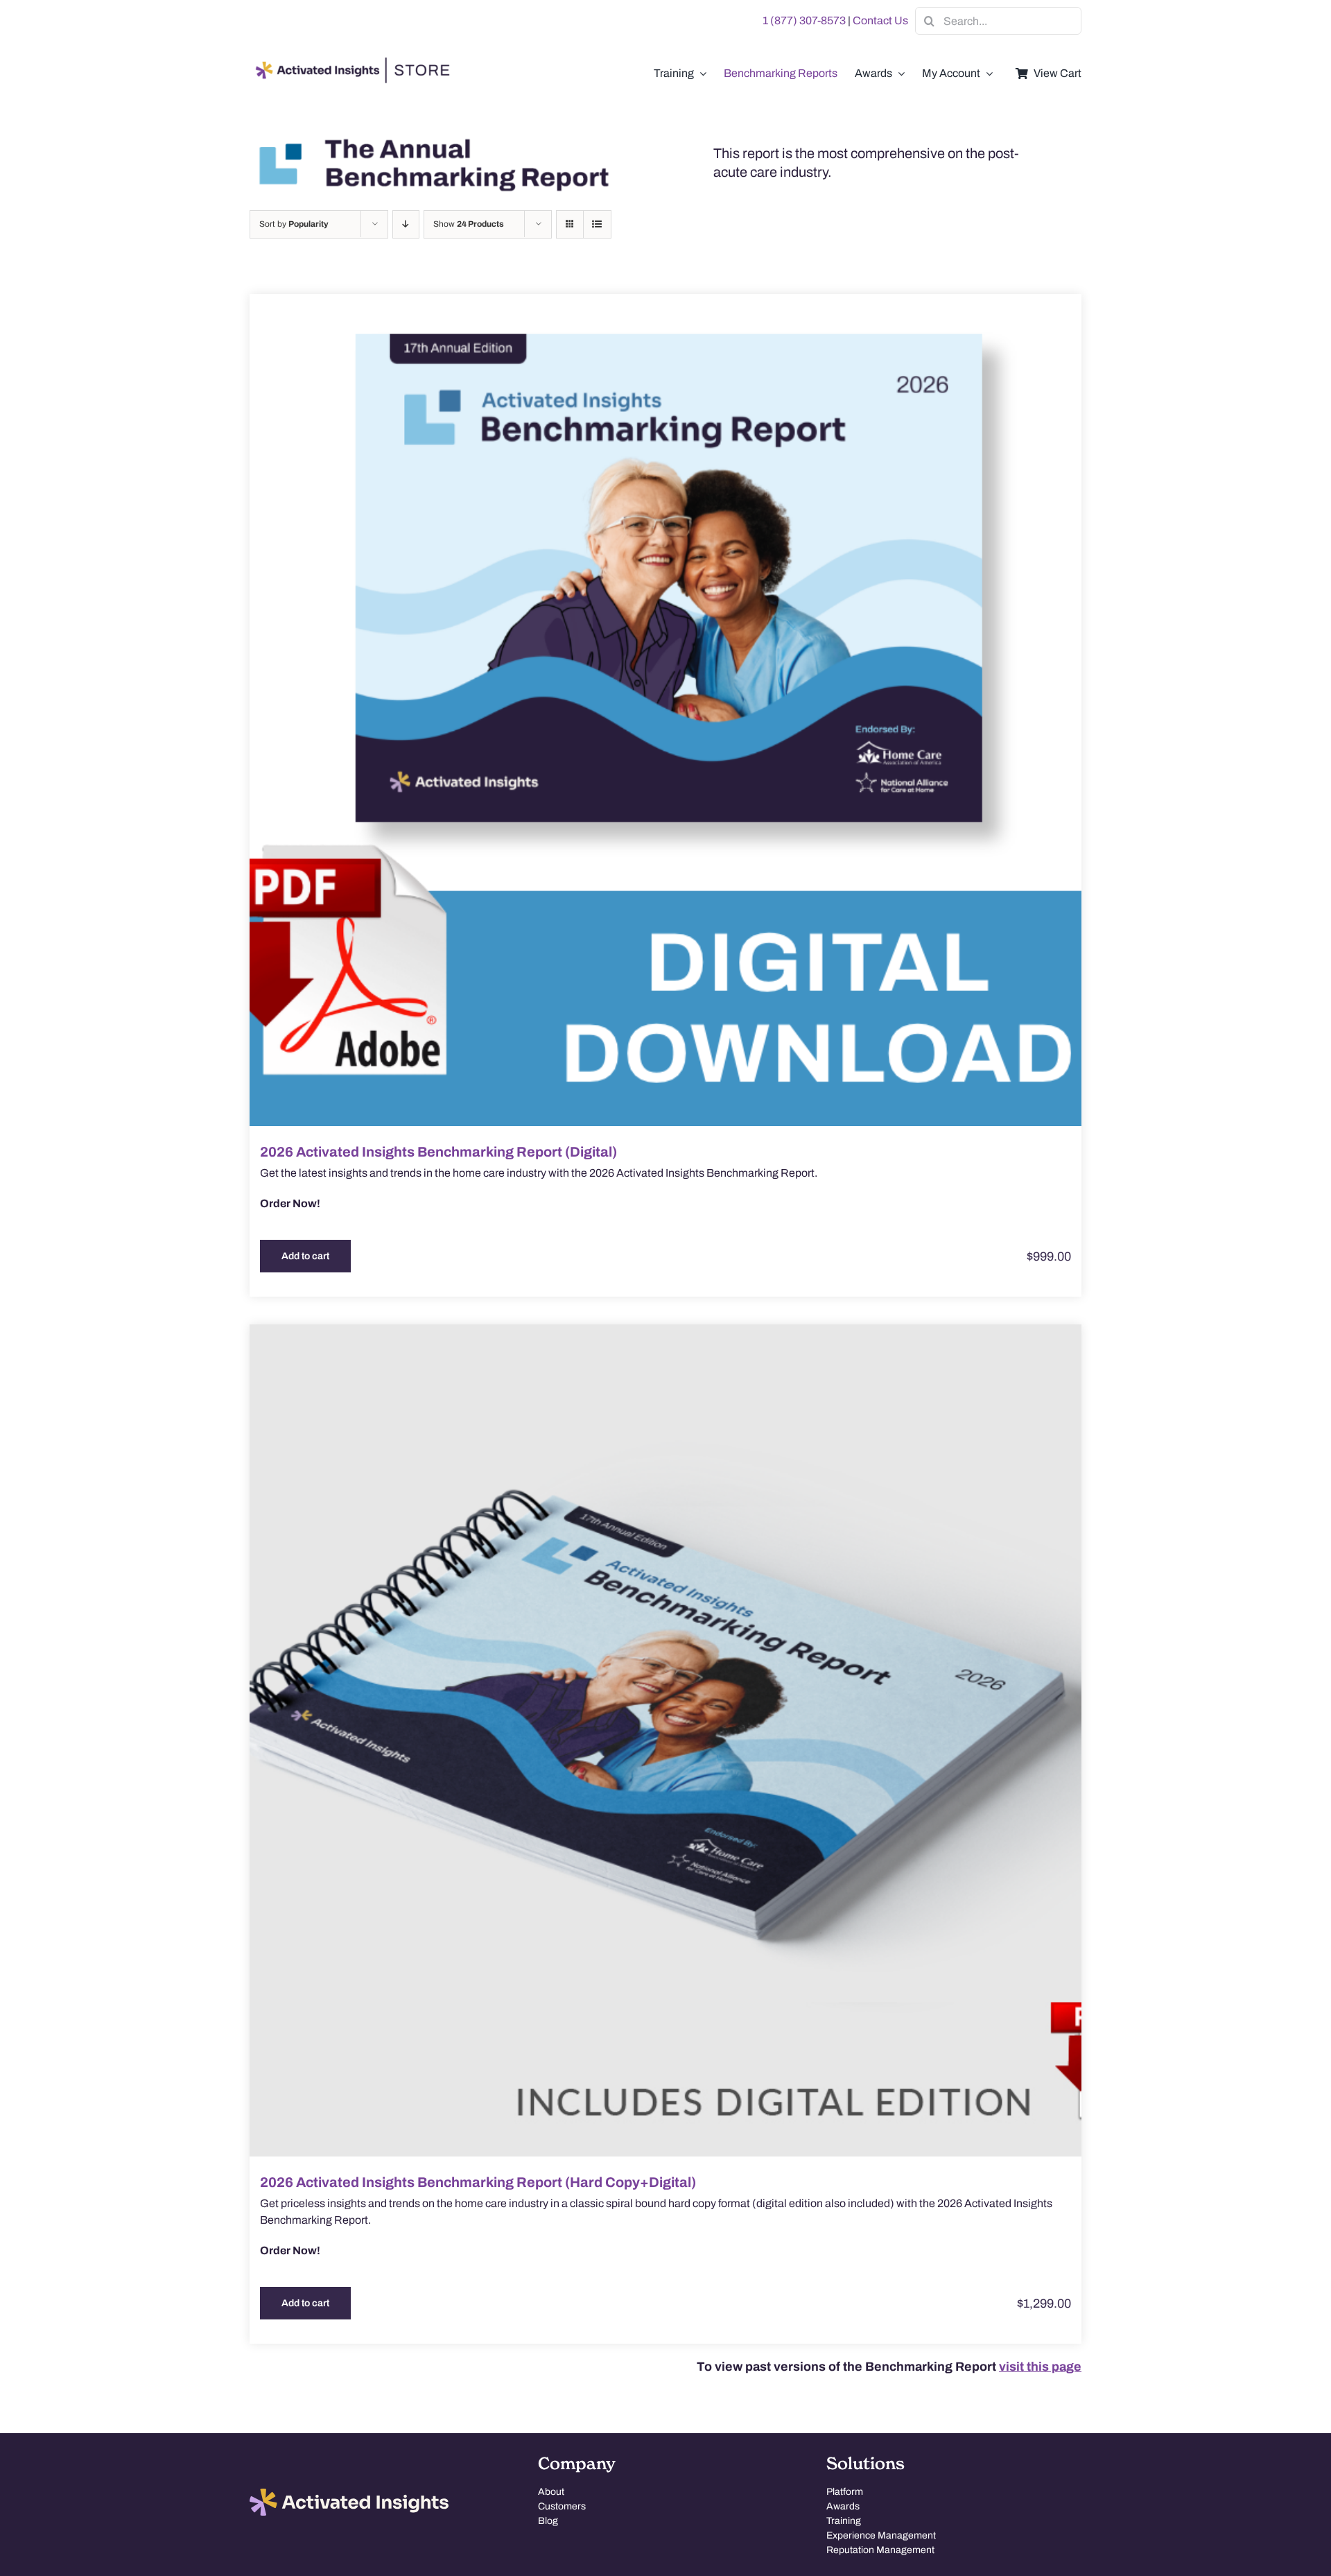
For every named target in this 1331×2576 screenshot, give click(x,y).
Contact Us (880, 20)
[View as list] (597, 224)
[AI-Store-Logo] (350, 64)
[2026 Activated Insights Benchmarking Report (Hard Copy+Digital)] (665, 1740)
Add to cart (305, 1256)
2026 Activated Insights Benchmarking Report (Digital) (438, 1152)
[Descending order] (406, 224)
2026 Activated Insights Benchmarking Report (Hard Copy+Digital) (478, 2182)
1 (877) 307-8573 (804, 20)
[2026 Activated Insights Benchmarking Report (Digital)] (665, 710)
